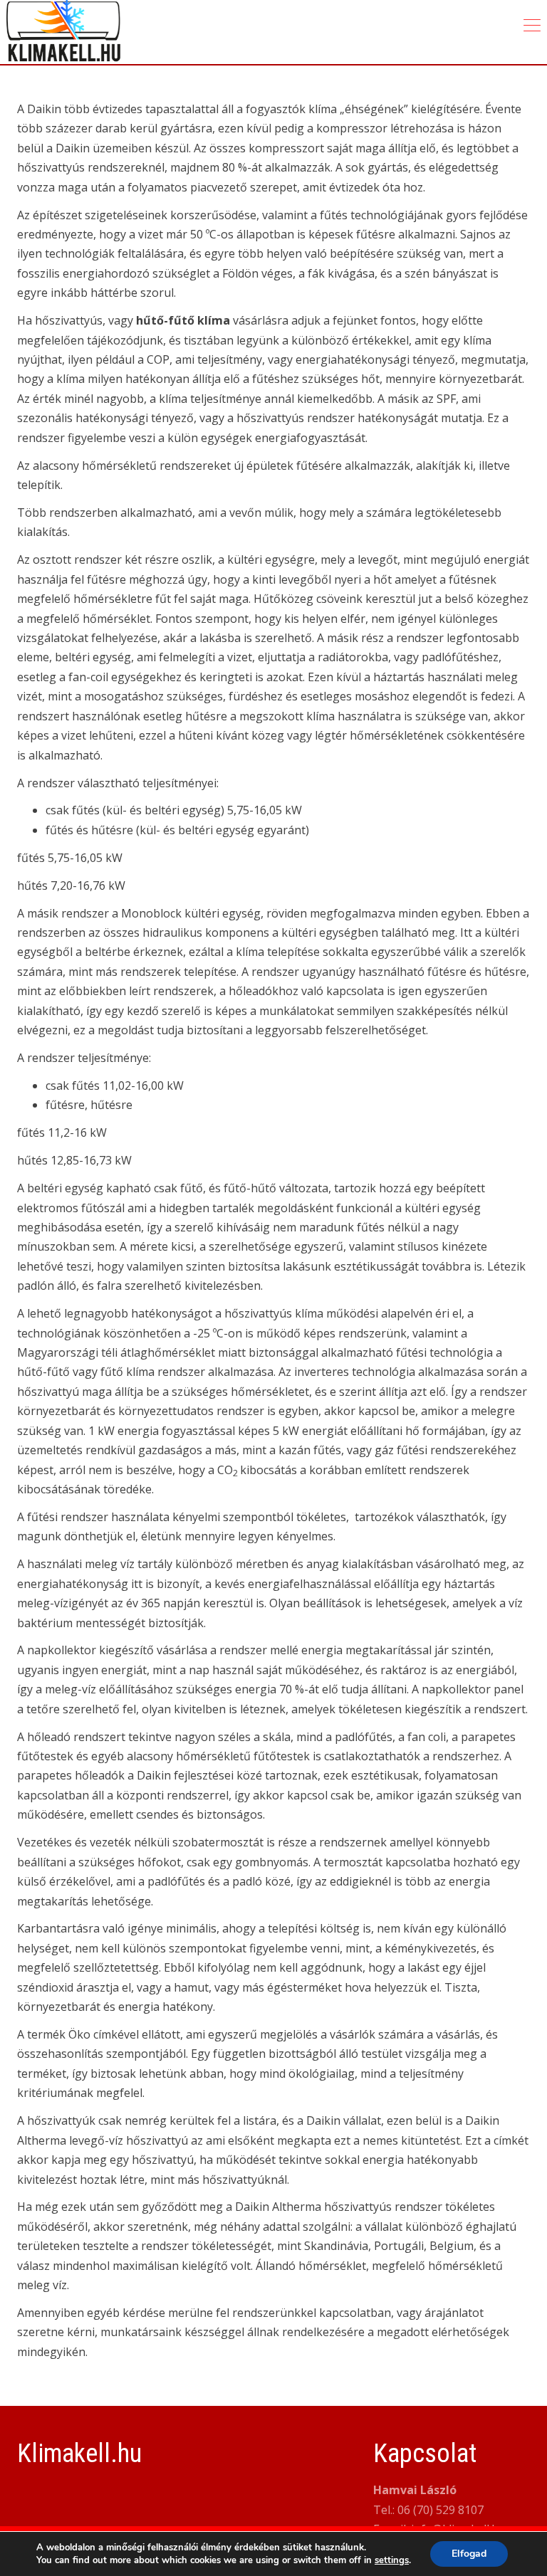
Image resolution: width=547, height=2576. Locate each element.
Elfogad (469, 2554)
